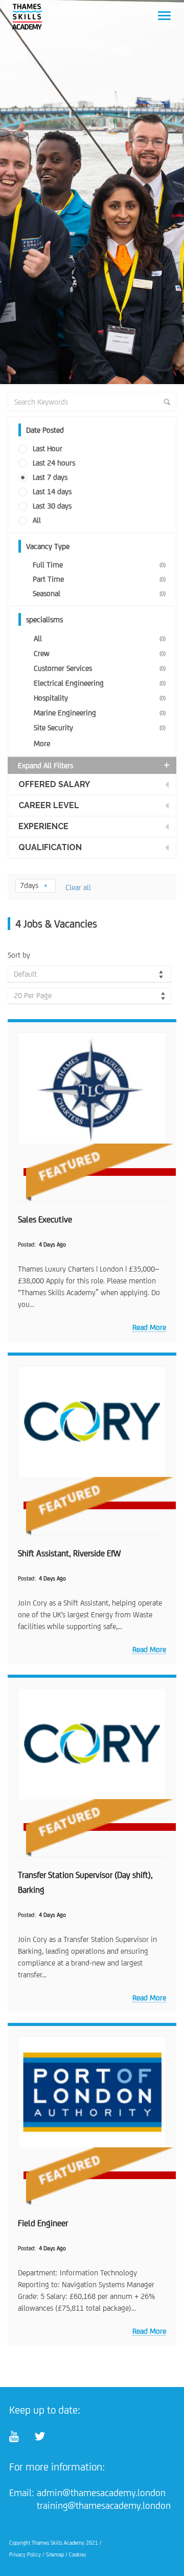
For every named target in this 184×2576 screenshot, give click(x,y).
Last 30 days (52, 506)
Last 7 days (50, 477)
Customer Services (100, 668)
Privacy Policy (25, 2554)
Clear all (78, 887)
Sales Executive (45, 1219)
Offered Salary (54, 784)
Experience (43, 826)
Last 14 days (52, 491)
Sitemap (55, 2554)
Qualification (50, 847)
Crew (100, 653)
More (42, 743)
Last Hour (48, 448)
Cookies (77, 2554)
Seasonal (99, 593)
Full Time (99, 565)
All (37, 520)
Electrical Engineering (100, 683)
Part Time (99, 579)
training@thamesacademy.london (104, 2505)
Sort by (19, 955)
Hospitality (100, 698)
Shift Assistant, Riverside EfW (69, 1553)
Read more (149, 1327)
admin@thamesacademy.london (101, 2493)
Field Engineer (43, 2223)
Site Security (100, 727)
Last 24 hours (54, 463)
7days (30, 885)
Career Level (49, 805)
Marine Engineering (100, 713)
